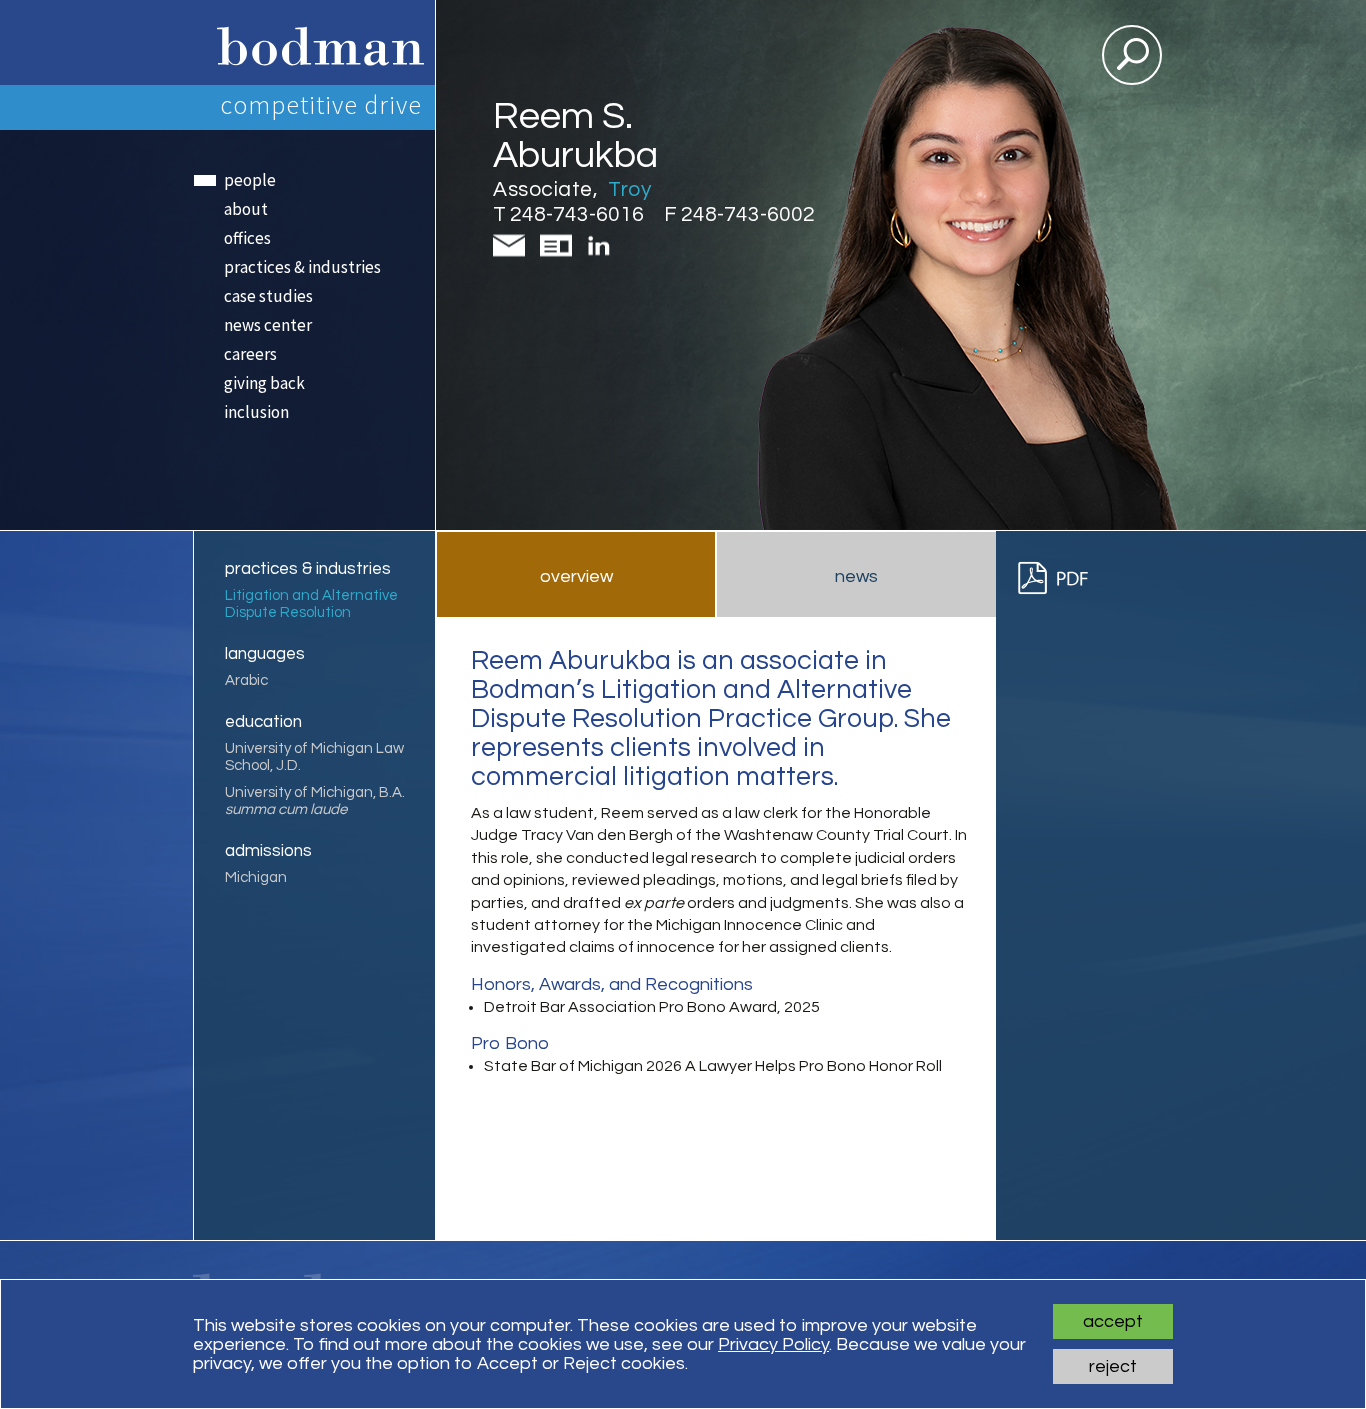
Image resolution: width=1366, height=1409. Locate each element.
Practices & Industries (302, 267)
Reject (1113, 1366)
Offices (247, 238)
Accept (1113, 1321)
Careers (250, 354)
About (246, 209)
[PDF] (1062, 578)
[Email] (513, 255)
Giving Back (264, 383)
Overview (576, 576)
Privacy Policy (773, 1344)
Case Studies (268, 296)
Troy (629, 189)
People (250, 180)
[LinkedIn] (599, 252)
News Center (268, 325)
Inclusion (256, 412)
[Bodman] (313, 42)
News (856, 576)
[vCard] (560, 255)
